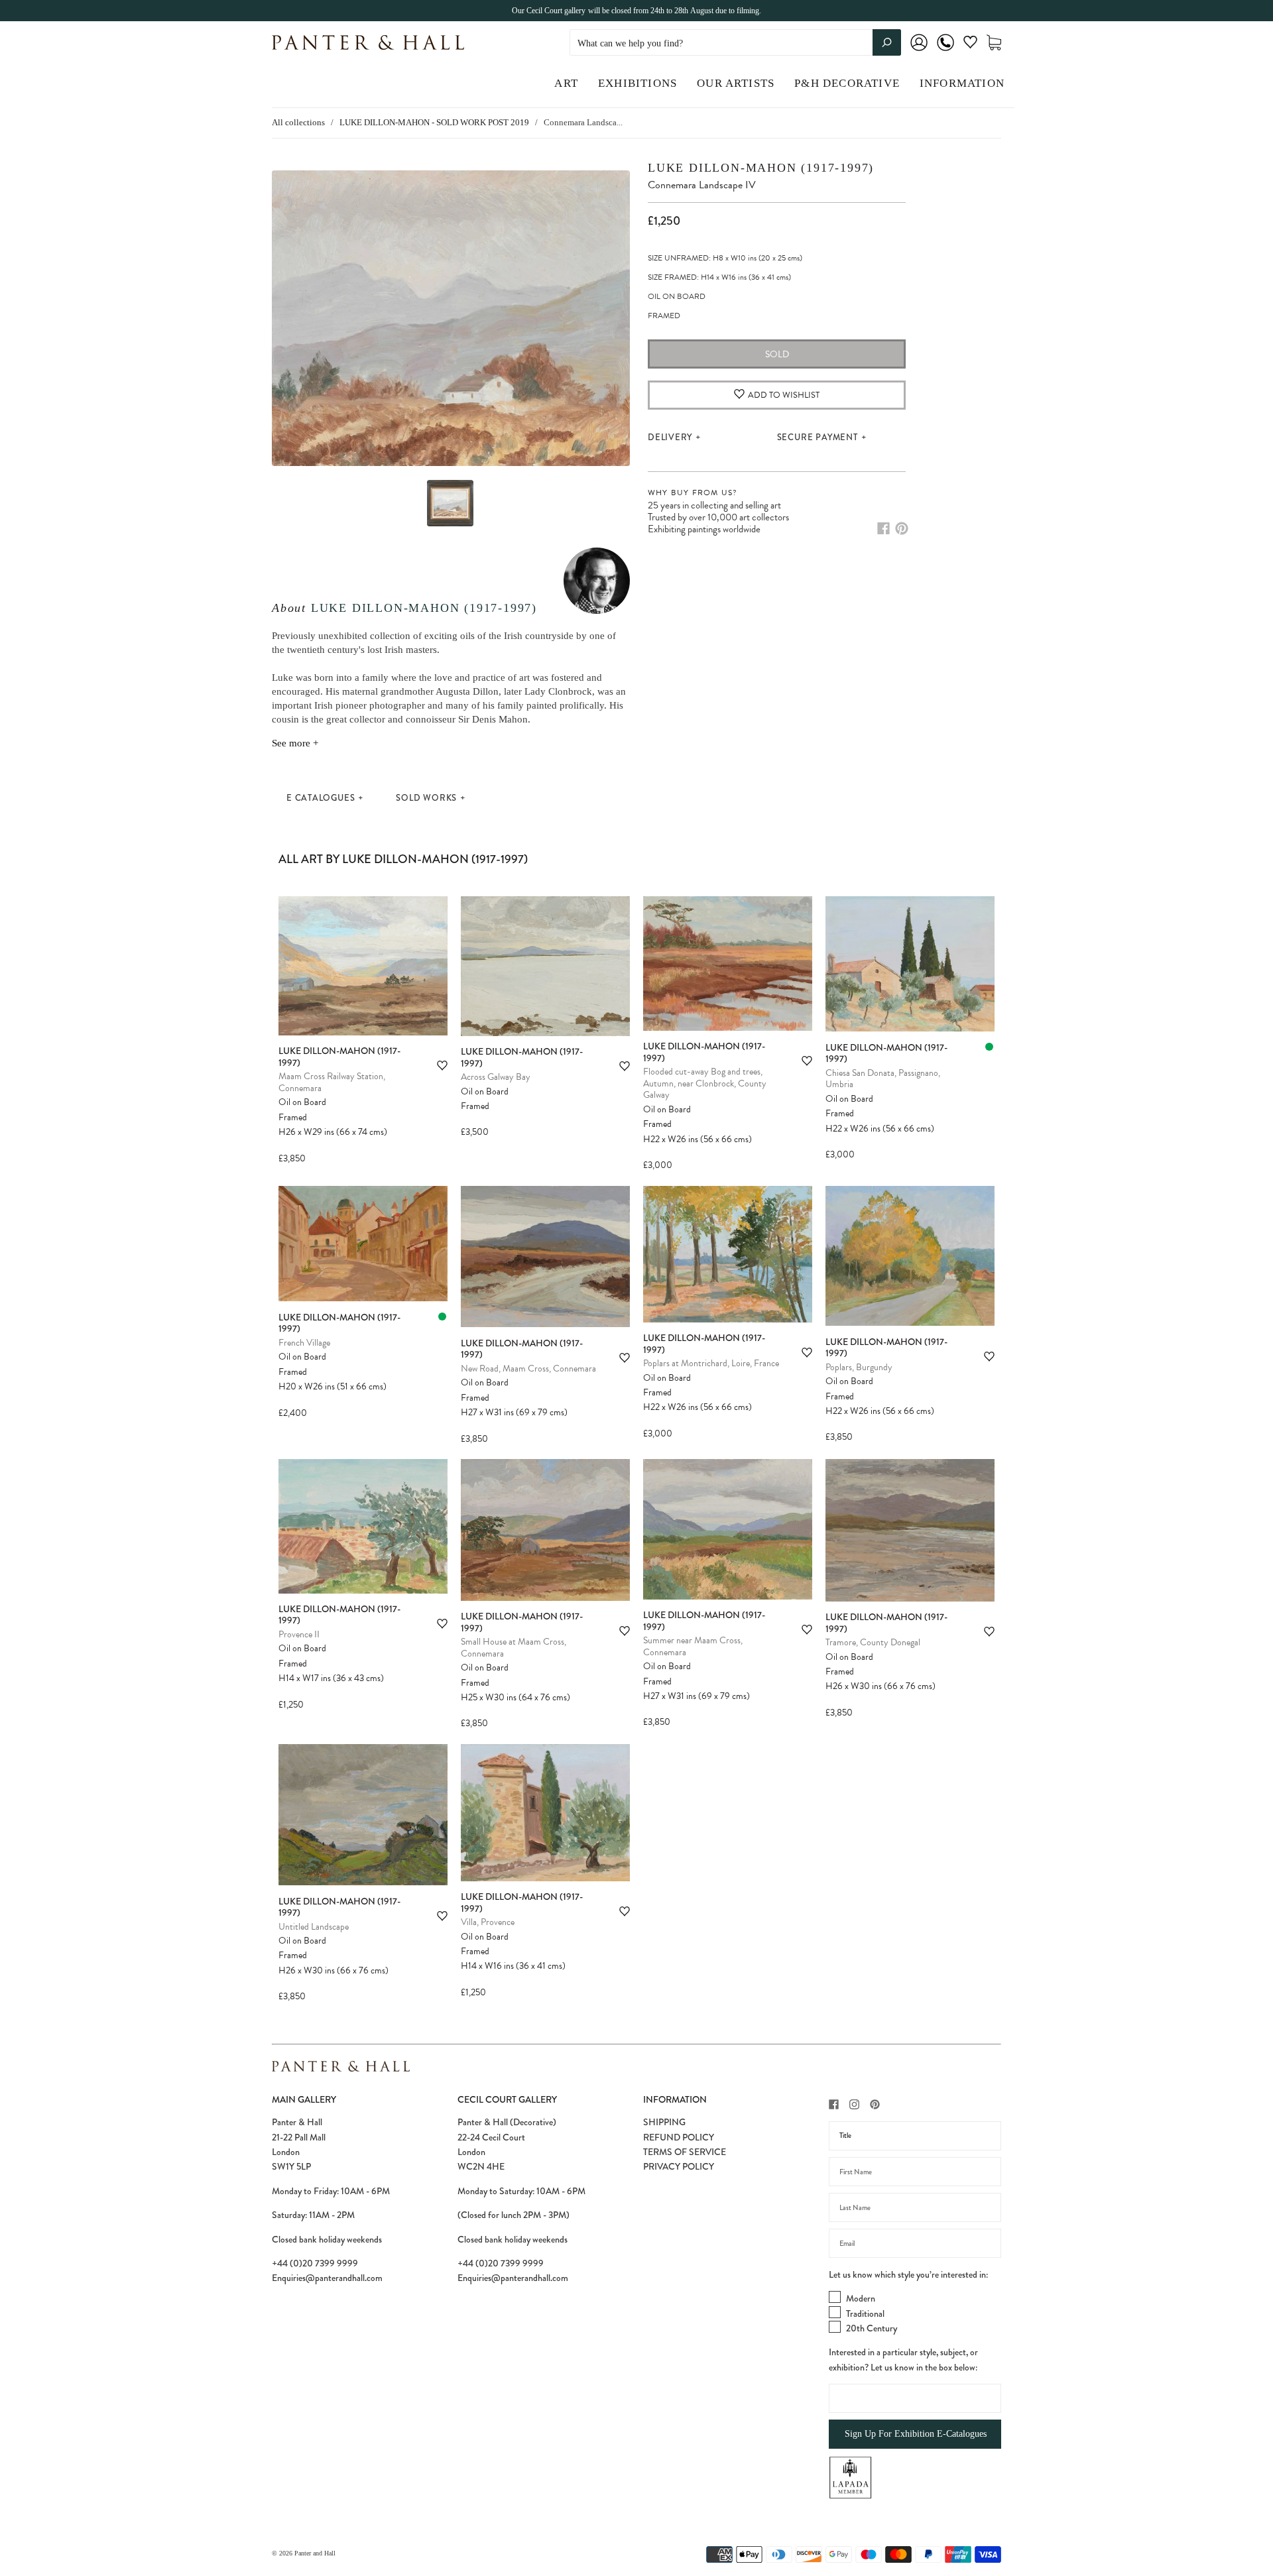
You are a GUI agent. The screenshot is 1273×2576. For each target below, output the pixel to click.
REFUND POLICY (679, 2137)
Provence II (299, 1634)
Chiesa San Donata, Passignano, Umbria (883, 1079)
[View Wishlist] (970, 45)
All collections (298, 122)
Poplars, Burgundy (859, 1367)
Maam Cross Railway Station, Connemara (332, 1082)
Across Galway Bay (496, 1077)
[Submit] (887, 42)
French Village (304, 1343)
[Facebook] (883, 528)
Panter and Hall (315, 2553)
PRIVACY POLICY (679, 2166)
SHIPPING (664, 2122)
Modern (861, 2298)
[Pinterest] (902, 528)
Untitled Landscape (314, 1927)
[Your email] (915, 2243)
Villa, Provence (488, 1922)
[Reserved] (989, 1047)
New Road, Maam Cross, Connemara (528, 1369)
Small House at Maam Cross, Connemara (514, 1648)
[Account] (919, 51)
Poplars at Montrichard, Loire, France (711, 1363)
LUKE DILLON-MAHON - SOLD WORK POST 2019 (434, 122)
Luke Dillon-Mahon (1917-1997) (424, 608)
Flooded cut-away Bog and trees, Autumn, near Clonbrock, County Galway (705, 1083)
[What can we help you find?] (735, 43)
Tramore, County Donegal (873, 1642)
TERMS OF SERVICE (685, 2152)
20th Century (872, 2328)
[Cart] (994, 43)
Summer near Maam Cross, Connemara (693, 1646)
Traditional (865, 2313)
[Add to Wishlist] (442, 1066)
